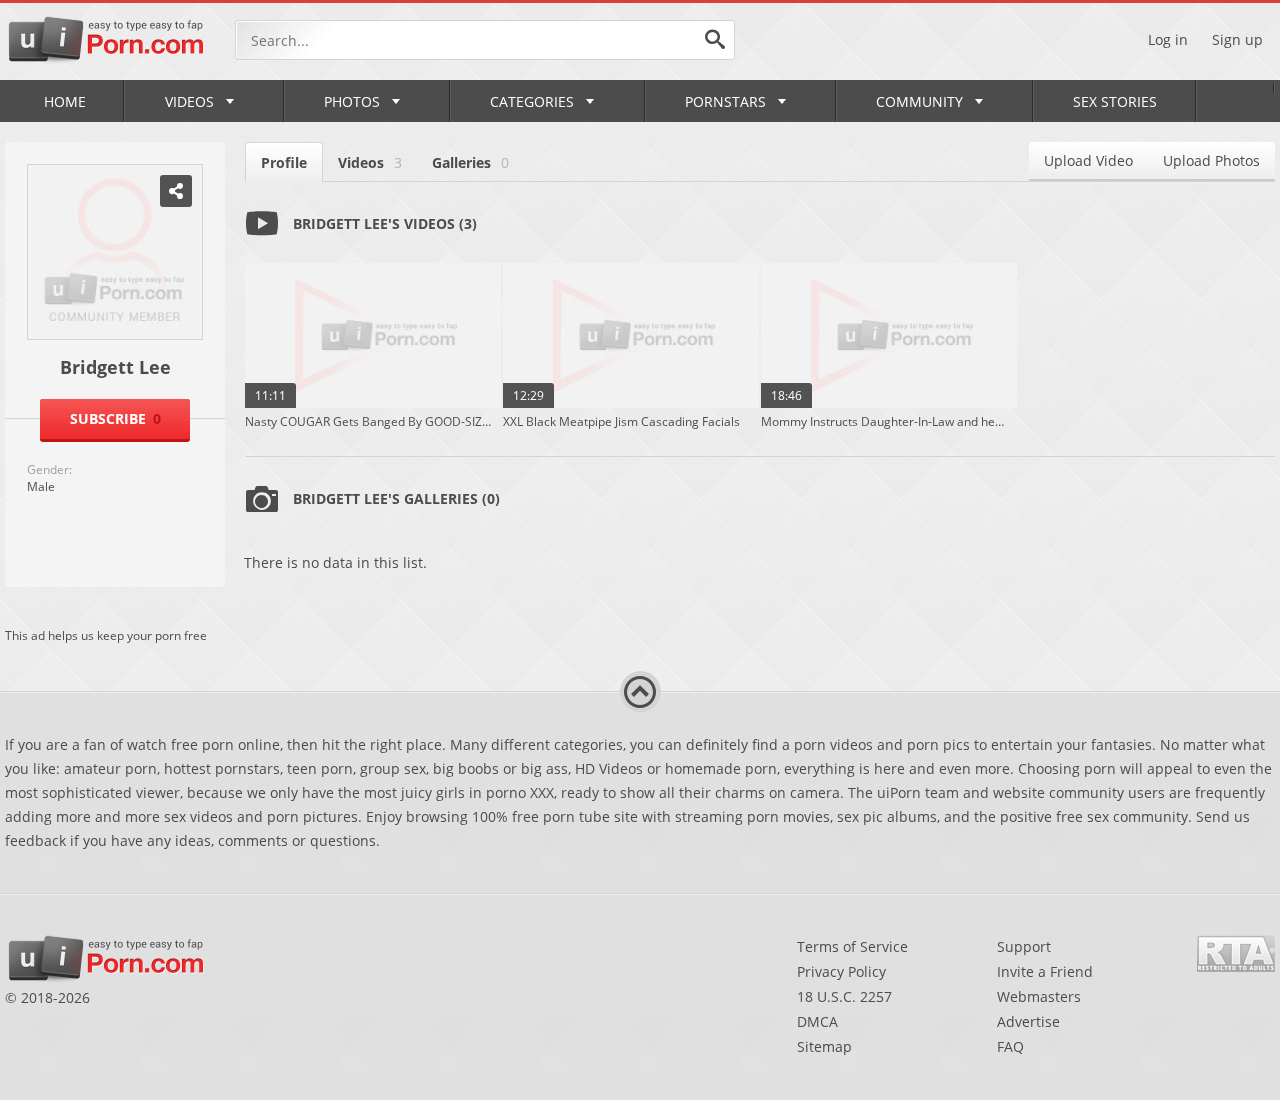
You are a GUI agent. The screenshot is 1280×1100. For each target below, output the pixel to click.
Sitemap (824, 1046)
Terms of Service (852, 946)
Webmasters (1039, 996)
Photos (352, 101)
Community (919, 101)
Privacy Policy (841, 971)
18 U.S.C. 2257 (844, 996)
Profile (284, 162)
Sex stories (1115, 101)
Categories (532, 101)
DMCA (817, 1021)
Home (65, 101)
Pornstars (725, 101)
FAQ (1010, 1046)
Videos (189, 101)
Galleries (470, 162)
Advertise (1028, 1021)
